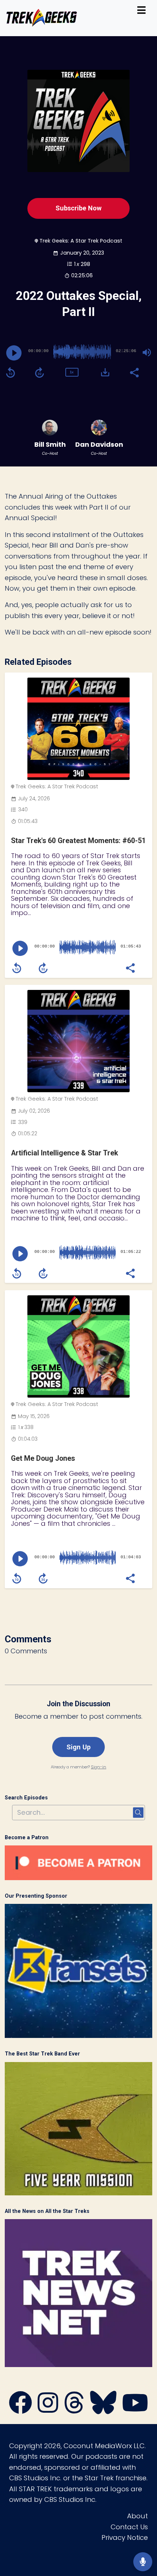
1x (72, 372)
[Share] (134, 372)
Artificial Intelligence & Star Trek (64, 1153)
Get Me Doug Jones (43, 1458)
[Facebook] (20, 2410)
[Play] (14, 353)
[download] (105, 372)
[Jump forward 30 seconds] (39, 373)
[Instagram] (48, 2410)
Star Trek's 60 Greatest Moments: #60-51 (78, 841)
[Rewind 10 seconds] (11, 373)
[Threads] (74, 2410)
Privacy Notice (125, 2537)
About (137, 2516)
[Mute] (147, 353)
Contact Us (129, 2527)
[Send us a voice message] (143, 2562)
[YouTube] (135, 2410)
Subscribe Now (78, 208)
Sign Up (78, 1747)
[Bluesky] (103, 2410)
